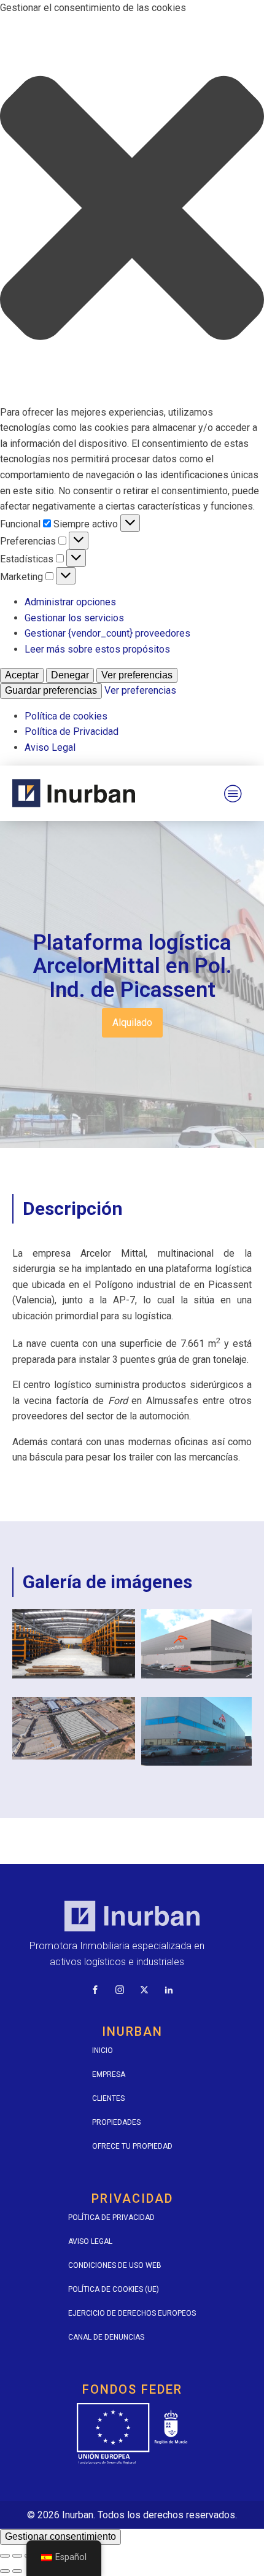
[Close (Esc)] (5, 2556)
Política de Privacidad (72, 731)
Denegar (70, 675)
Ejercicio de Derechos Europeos (132, 2313)
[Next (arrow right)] (17, 2571)
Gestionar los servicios (74, 618)
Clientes (108, 2098)
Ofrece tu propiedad (132, 2146)
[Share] (17, 2556)
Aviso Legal (50, 747)
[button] (132, 210)
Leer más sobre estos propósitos (97, 649)
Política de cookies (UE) (114, 2289)
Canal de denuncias (106, 2337)
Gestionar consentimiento (60, 2536)
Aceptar (22, 675)
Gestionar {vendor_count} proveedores (107, 633)
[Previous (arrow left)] (5, 2571)
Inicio (103, 2050)
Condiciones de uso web (115, 2265)
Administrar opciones (70, 602)
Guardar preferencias (51, 690)
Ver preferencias (137, 675)
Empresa (109, 2074)
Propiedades (116, 2122)
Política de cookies (66, 716)
